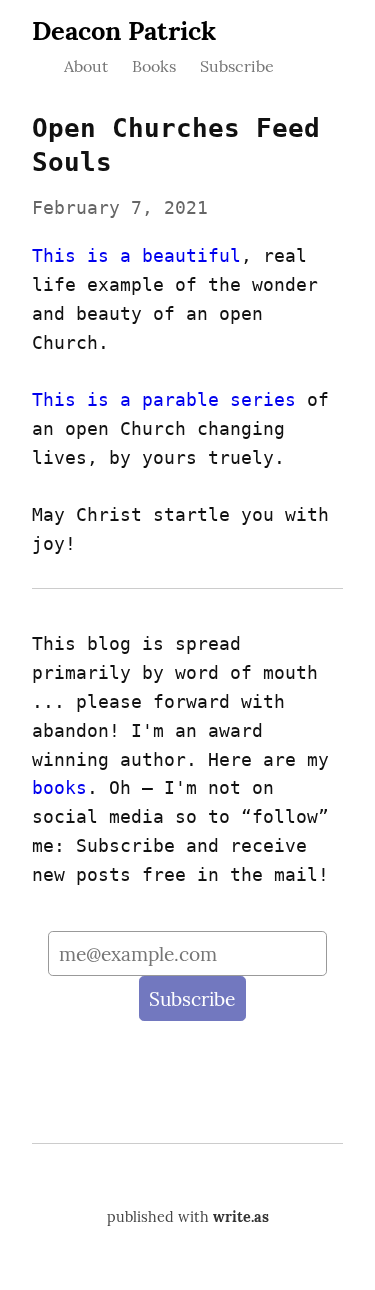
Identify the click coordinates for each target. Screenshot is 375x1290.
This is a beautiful (136, 255)
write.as (241, 1217)
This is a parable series (164, 399)
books (59, 787)
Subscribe (237, 66)
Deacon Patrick (124, 30)
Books (154, 66)
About (86, 66)
